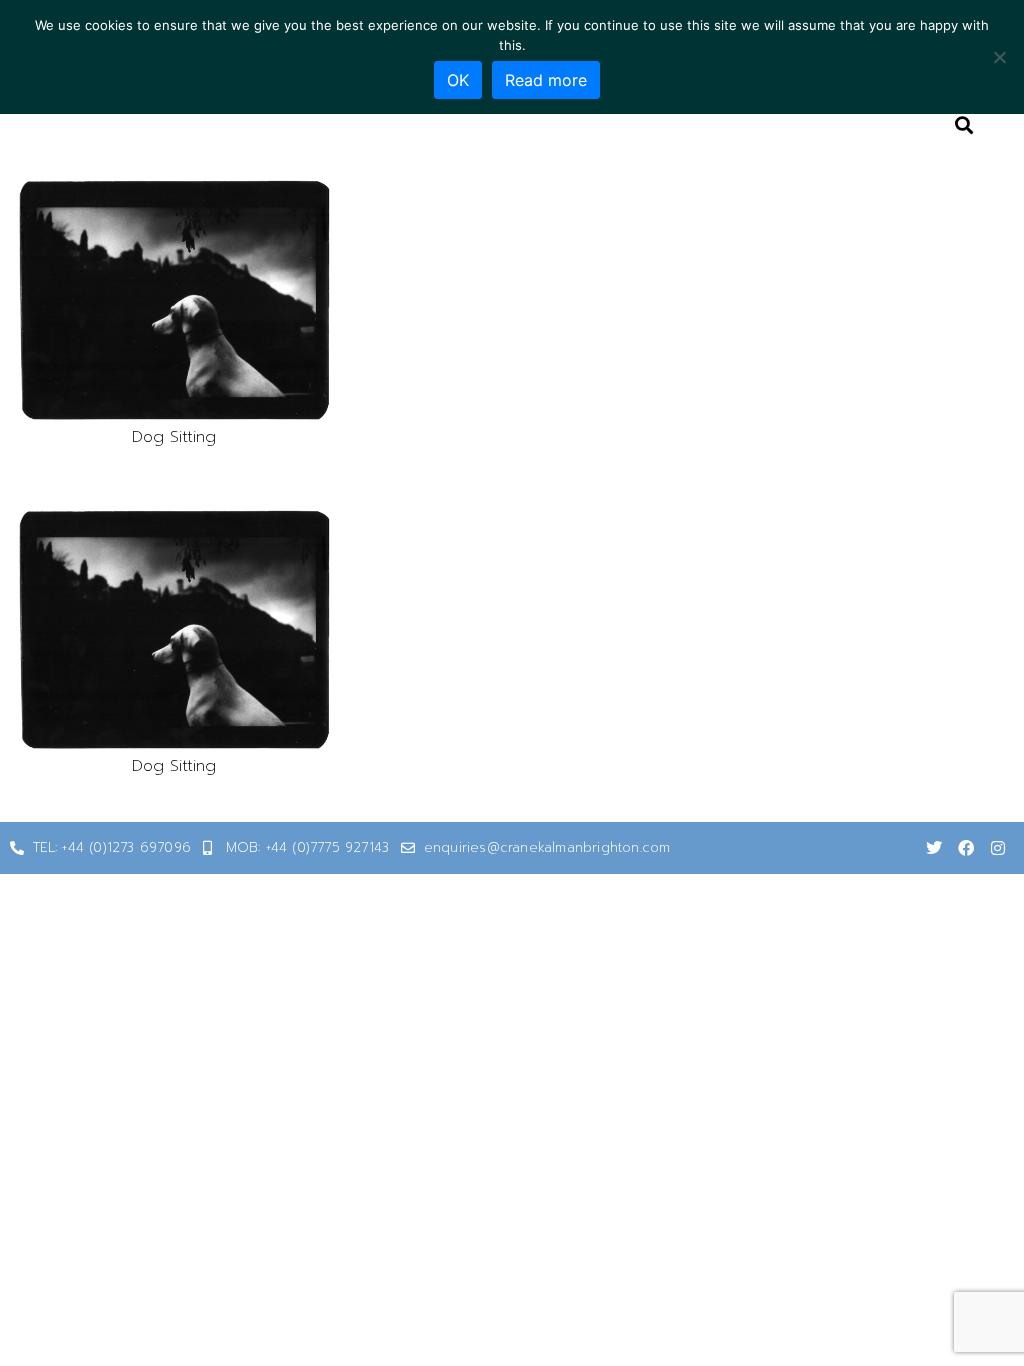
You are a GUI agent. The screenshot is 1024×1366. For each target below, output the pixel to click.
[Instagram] (998, 848)
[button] (174, 300)
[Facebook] (966, 848)
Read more (546, 80)
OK (458, 80)
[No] (999, 57)
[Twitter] (934, 848)
